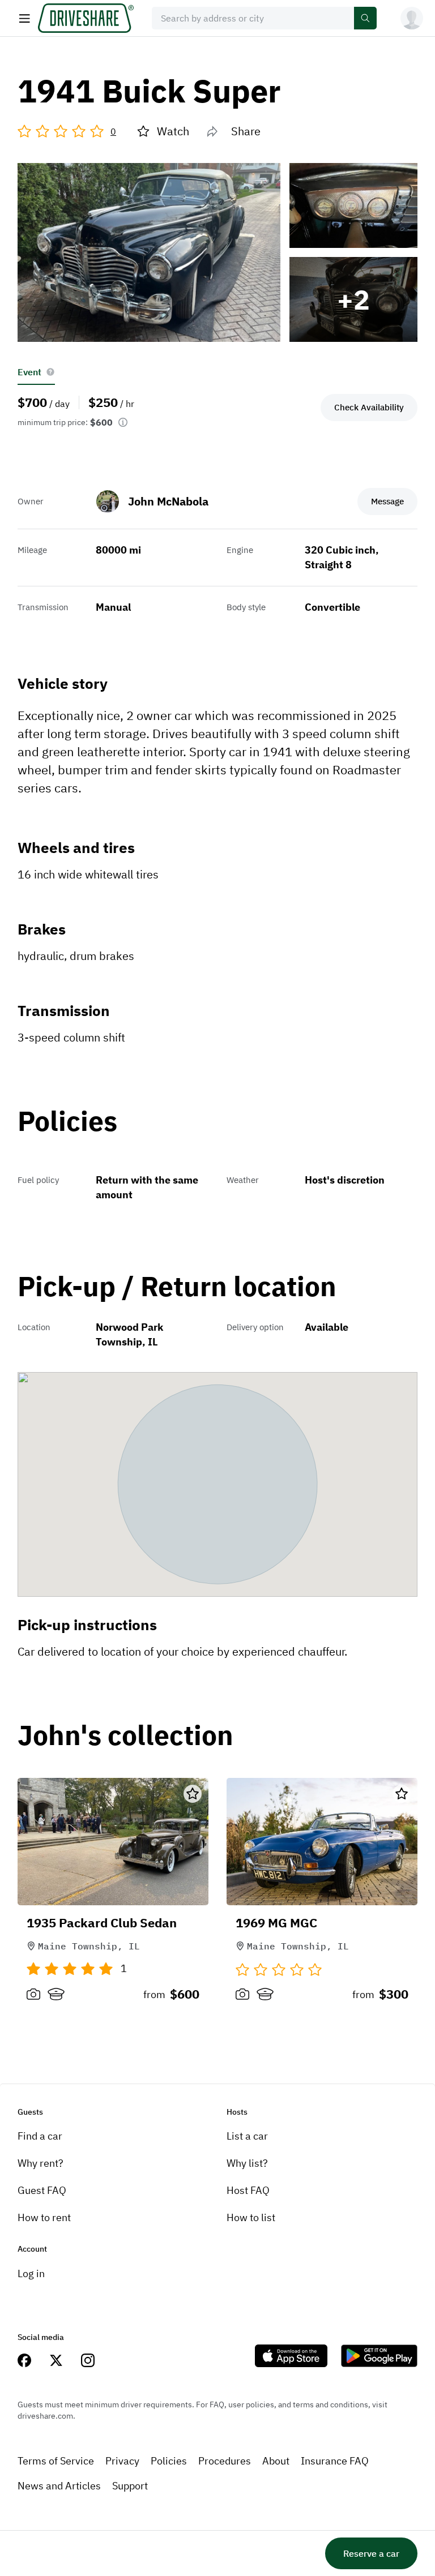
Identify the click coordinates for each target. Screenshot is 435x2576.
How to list (251, 2217)
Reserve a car (371, 2553)
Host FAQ (248, 2190)
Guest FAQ (42, 2190)
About (276, 2461)
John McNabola (168, 501)
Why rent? (40, 2163)
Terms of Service (56, 2461)
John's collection (125, 1736)
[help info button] (50, 372)
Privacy (122, 2461)
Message (387, 501)
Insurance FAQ (335, 2461)
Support (130, 2486)
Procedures (225, 2461)
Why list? (247, 2163)
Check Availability (369, 407)
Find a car (40, 2136)
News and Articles (59, 2486)
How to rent (44, 2217)
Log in (31, 2273)
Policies (169, 2461)
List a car (247, 2136)
